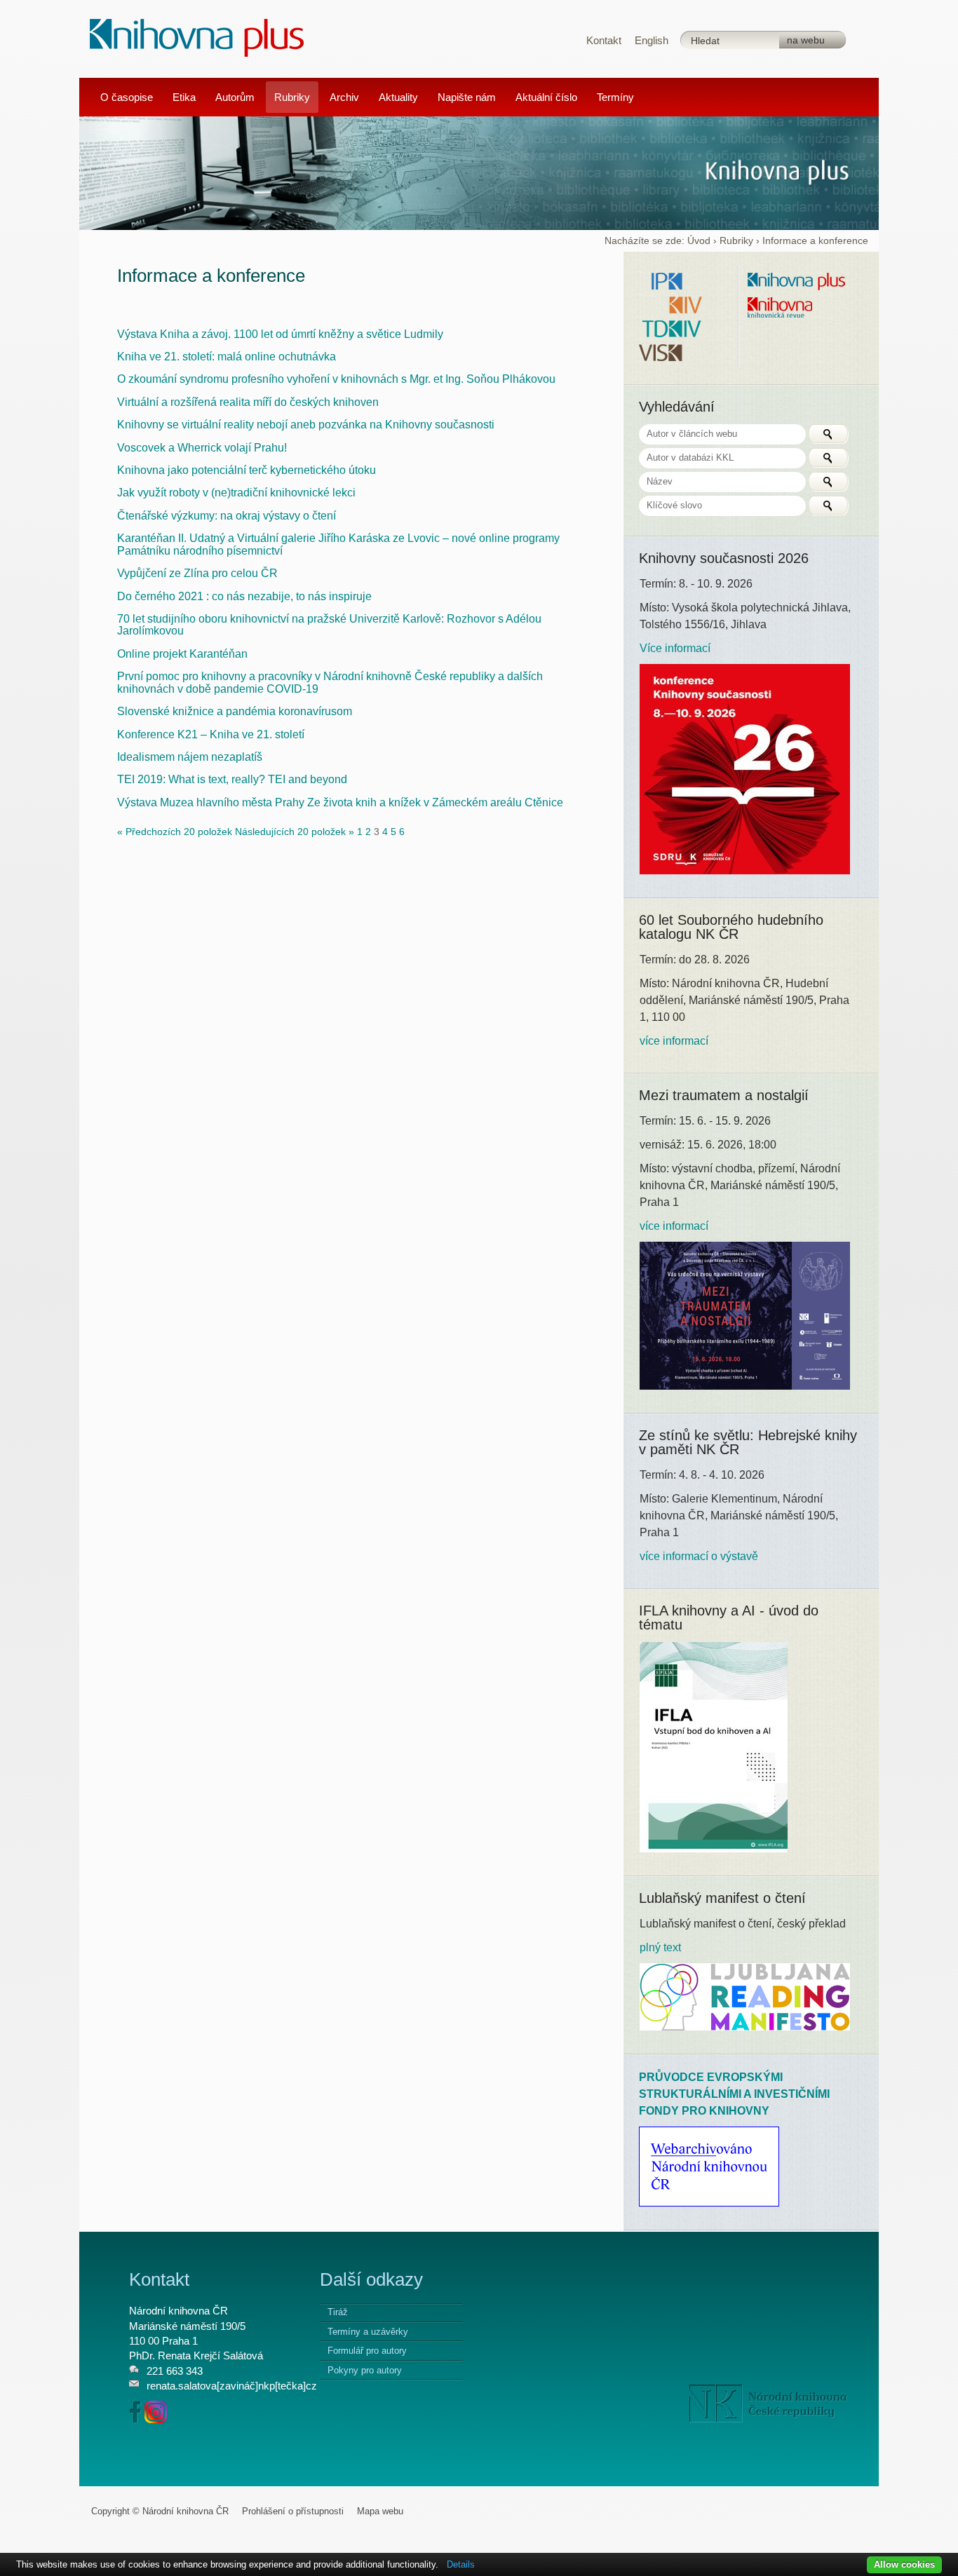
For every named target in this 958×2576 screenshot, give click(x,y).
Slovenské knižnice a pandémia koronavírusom (235, 711)
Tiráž (338, 2312)
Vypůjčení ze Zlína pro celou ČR (197, 573)
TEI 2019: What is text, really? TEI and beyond (232, 779)
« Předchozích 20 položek (176, 832)
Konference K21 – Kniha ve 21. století (211, 734)
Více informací (675, 648)
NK (768, 2404)
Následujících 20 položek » (296, 832)
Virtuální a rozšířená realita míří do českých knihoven (248, 402)
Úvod (699, 241)
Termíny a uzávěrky (368, 2332)
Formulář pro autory (367, 2351)
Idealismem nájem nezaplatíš (190, 757)
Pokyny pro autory (365, 2370)
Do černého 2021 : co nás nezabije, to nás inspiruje (244, 596)
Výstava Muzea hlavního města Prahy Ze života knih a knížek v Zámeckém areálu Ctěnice (340, 802)
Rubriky (736, 241)
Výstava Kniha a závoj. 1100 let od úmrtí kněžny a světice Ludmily (280, 334)
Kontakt (604, 40)
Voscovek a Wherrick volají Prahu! (202, 448)
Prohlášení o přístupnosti (293, 2511)
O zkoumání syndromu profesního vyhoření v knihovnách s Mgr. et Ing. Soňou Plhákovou (336, 379)
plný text (660, 1947)
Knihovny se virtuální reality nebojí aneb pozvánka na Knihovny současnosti (306, 425)
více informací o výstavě (699, 1556)
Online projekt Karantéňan (182, 654)
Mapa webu (380, 2511)
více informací (674, 1041)
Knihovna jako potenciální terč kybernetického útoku (247, 470)
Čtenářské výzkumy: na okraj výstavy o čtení (227, 516)
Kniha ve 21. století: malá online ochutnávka (227, 357)
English (652, 40)
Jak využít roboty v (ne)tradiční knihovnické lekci (236, 493)
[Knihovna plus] (197, 37)
